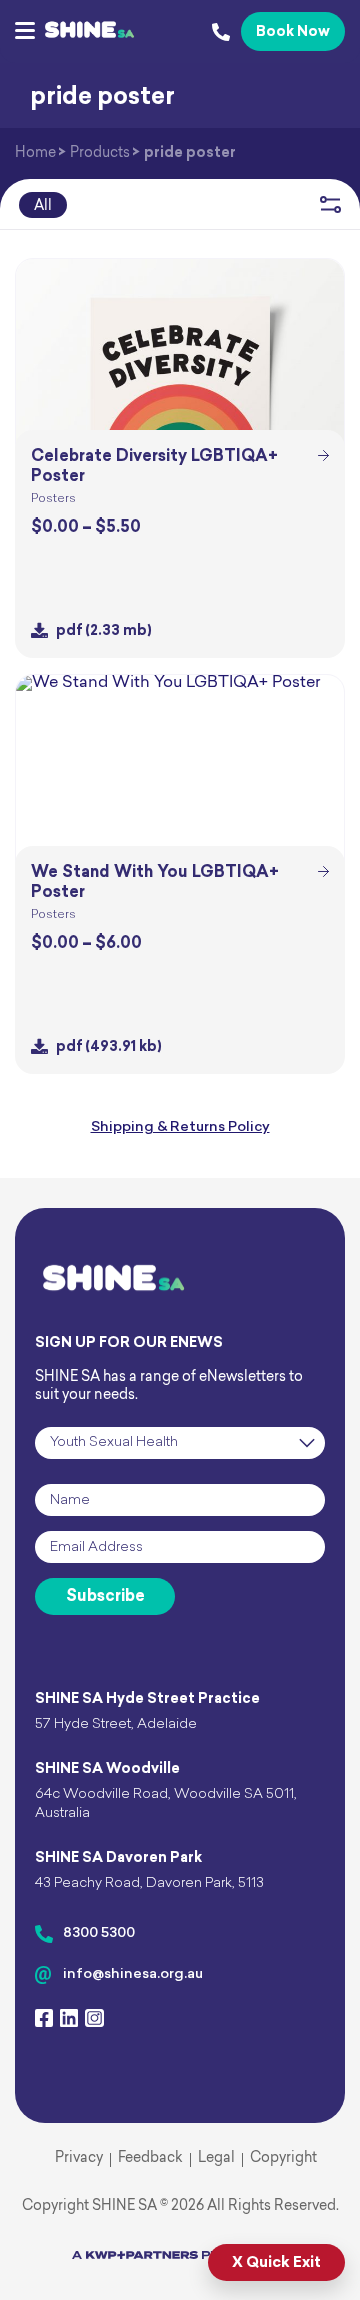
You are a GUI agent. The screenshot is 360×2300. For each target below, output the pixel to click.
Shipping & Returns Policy (180, 1127)
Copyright (283, 2158)
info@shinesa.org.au (133, 1974)
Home (35, 153)
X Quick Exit (276, 2263)
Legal (216, 2158)
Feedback (150, 2158)
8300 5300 (99, 1933)
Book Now (293, 32)
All (43, 206)
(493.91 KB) (109, 1047)
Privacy (79, 2158)
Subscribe (105, 1597)
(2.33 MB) (104, 631)
